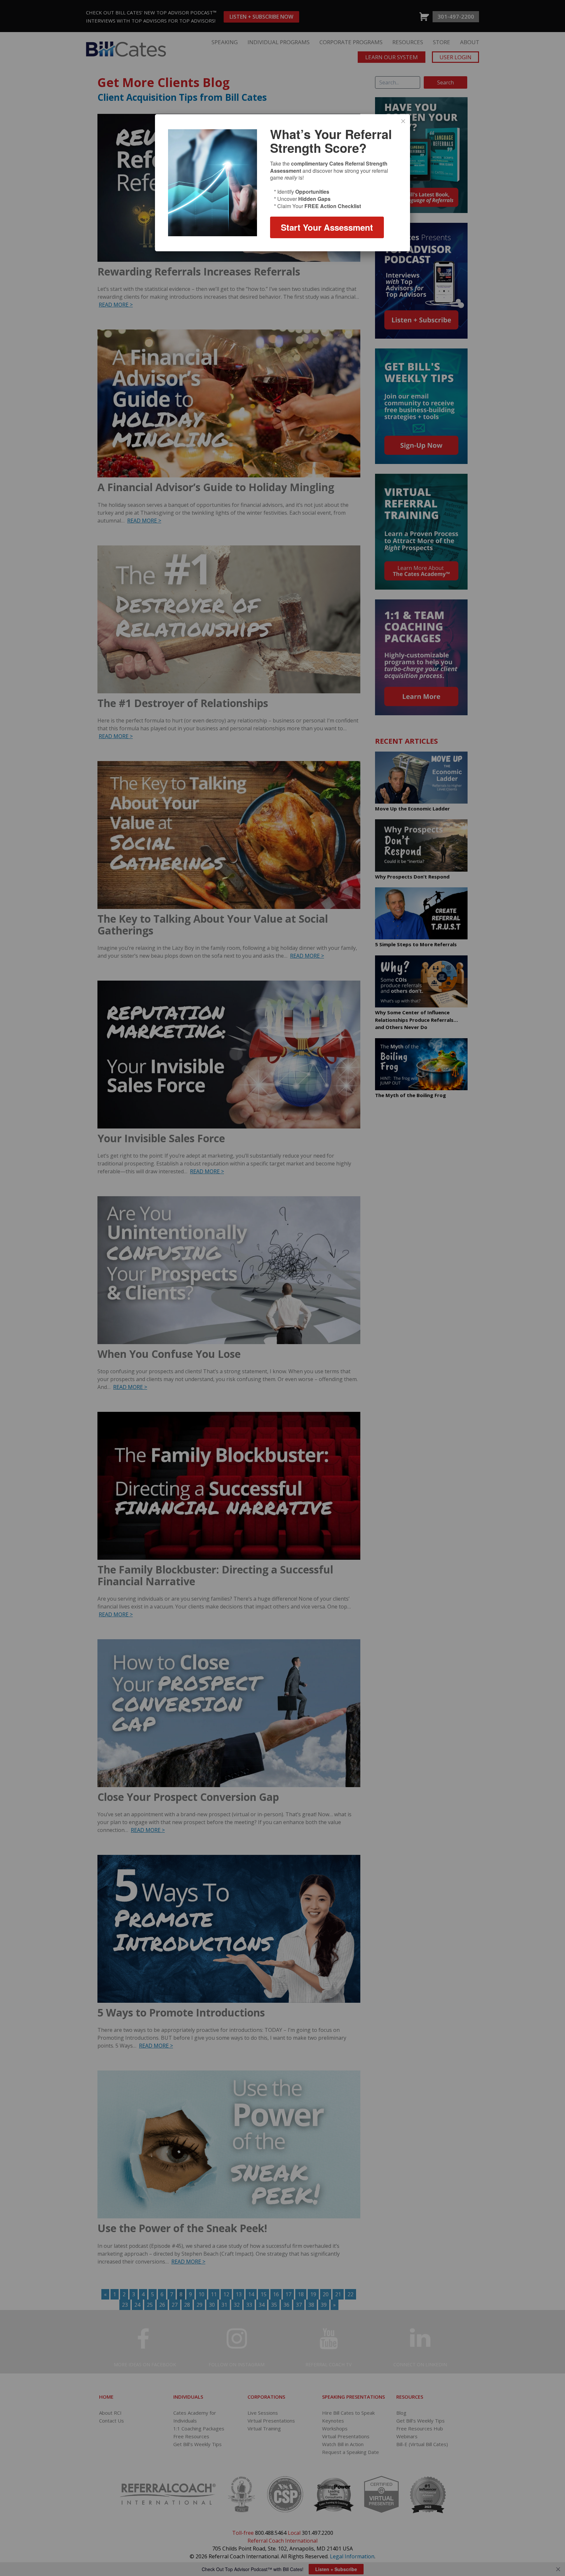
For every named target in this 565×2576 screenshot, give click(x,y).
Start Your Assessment (327, 227)
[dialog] (282, 183)
